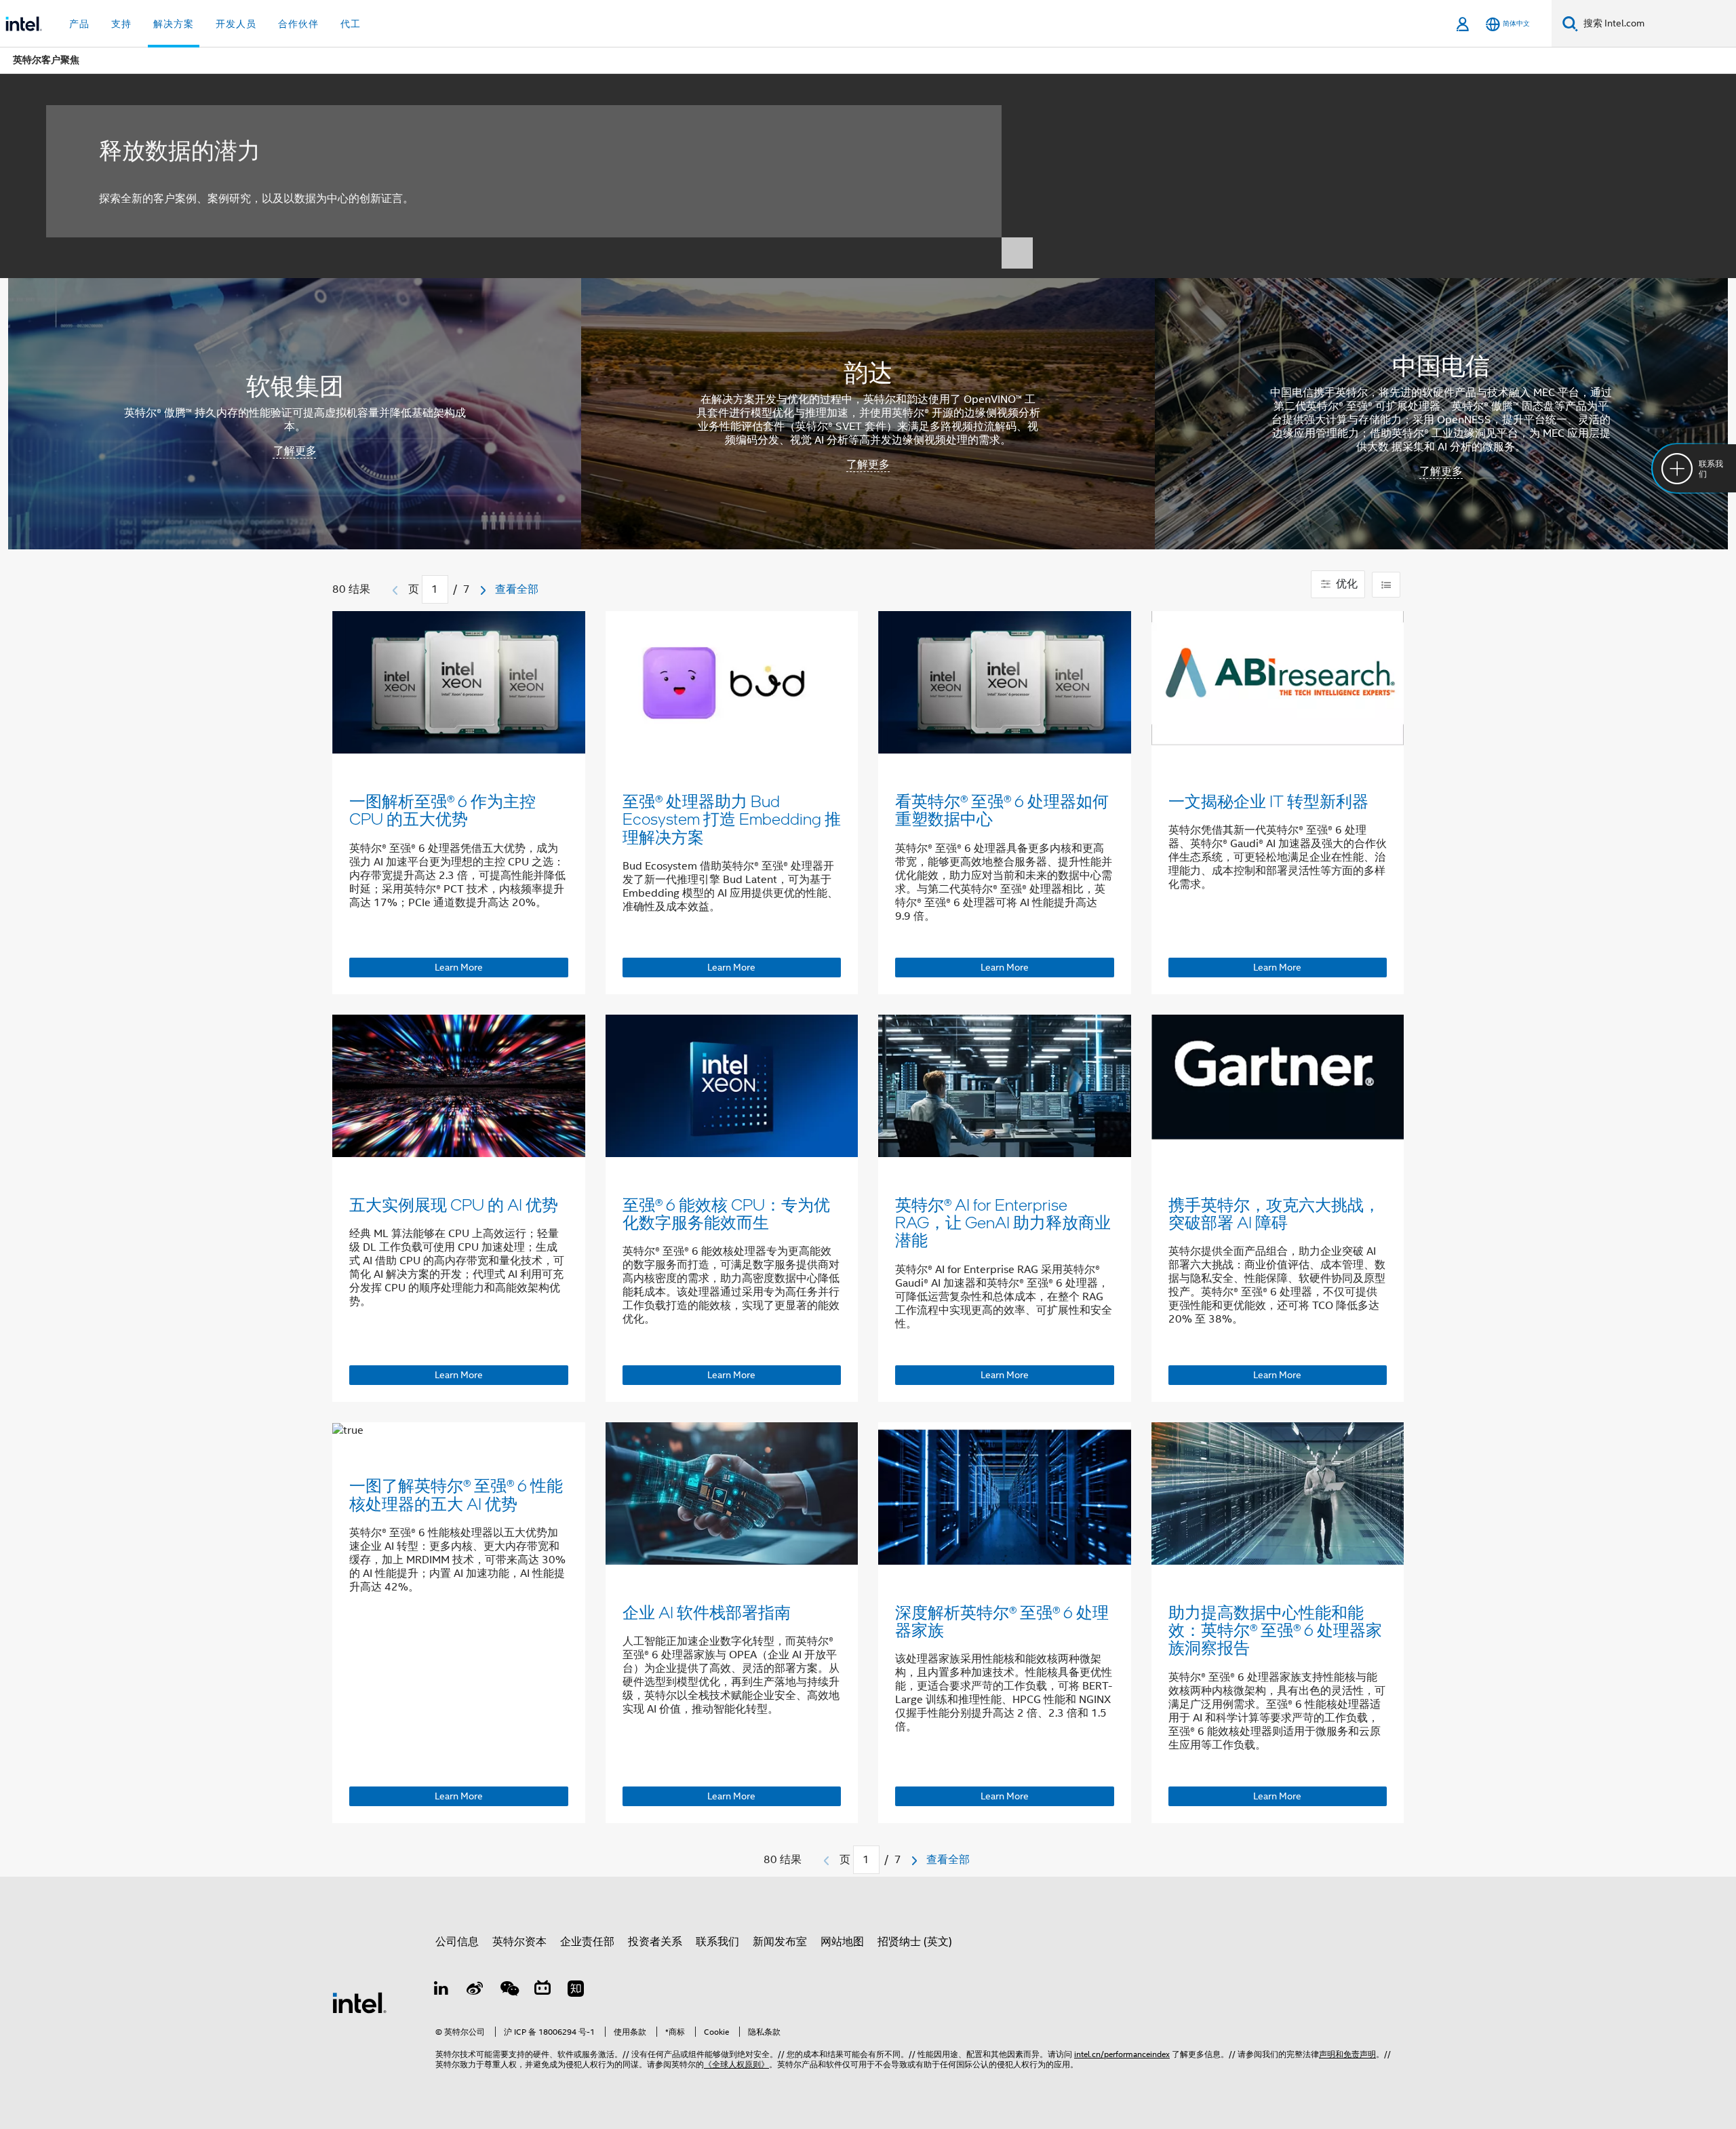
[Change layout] (1386, 585)
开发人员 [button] (236, 24)
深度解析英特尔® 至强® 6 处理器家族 (1002, 1621)
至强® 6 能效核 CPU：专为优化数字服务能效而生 (726, 1213)
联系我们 (717, 1942)
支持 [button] (121, 24)
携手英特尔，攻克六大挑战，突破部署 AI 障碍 (1274, 1213)
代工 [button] (351, 24)
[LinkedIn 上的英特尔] (441, 1991)
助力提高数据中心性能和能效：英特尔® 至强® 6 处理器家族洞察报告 (1275, 1630)
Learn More (459, 967)
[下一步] (483, 590)
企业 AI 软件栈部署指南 (707, 1612)
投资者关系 (655, 1942)
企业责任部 (587, 1942)
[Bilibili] (542, 1991)
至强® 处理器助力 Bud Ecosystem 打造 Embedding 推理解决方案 (732, 819)
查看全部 (517, 589)
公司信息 (457, 1942)
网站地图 (842, 1942)
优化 (1345, 584)
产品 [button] (79, 24)
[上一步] (395, 590)
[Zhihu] (576, 1991)
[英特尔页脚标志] (359, 2002)
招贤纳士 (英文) (915, 1942)
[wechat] (509, 1991)
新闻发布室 (780, 1942)
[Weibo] (475, 1991)
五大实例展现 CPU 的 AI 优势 (454, 1204)
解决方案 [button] (174, 24)
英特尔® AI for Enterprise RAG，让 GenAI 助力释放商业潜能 (1003, 1222)
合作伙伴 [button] (298, 24)
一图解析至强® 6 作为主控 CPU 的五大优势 (442, 809)
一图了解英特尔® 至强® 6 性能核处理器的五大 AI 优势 (456, 1494)
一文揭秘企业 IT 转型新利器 (1268, 801)
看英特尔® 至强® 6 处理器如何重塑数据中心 (1002, 809)
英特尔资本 (519, 1942)
